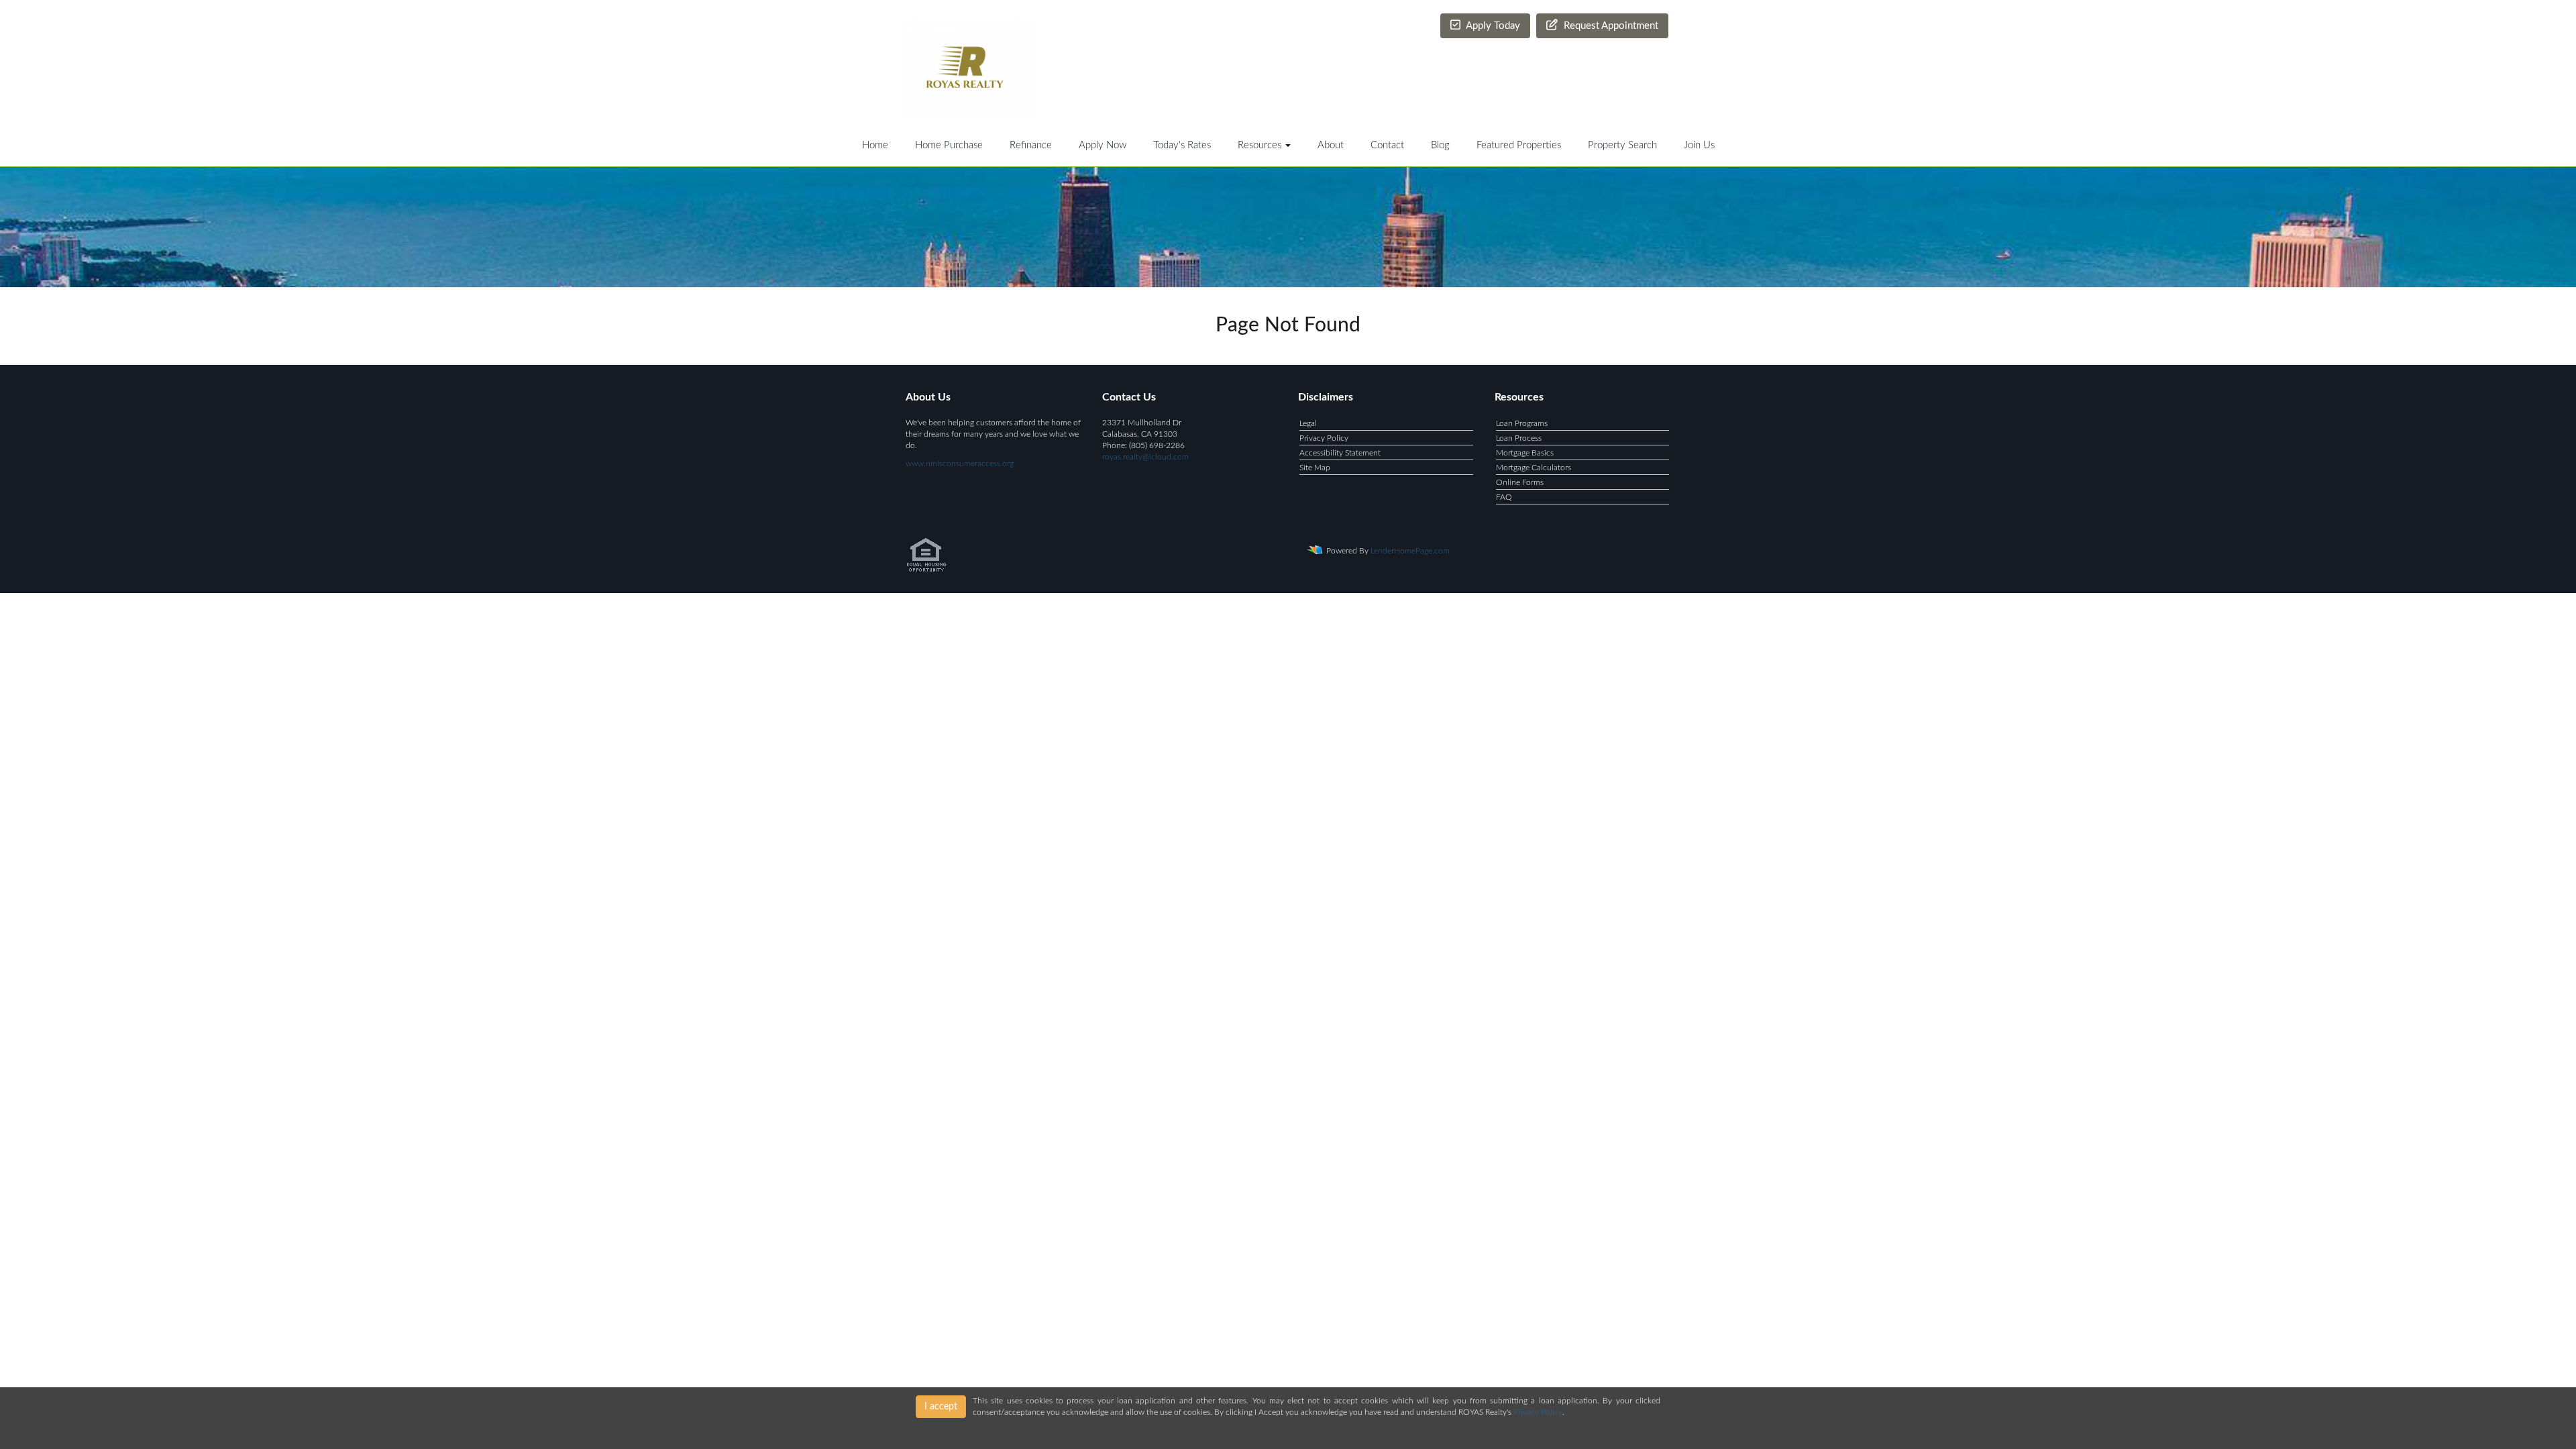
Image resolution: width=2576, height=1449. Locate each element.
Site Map (1315, 468)
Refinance (1031, 145)
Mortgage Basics (1525, 453)
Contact (1387, 145)
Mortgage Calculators (1534, 468)
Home (875, 145)
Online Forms (1520, 482)
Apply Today (1492, 26)
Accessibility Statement (1340, 453)
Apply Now (1103, 145)
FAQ (1504, 497)
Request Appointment (1610, 26)
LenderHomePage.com (1410, 551)
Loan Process (1519, 438)
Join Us (1699, 145)
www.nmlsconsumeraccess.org (960, 464)
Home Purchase (949, 145)
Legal (1308, 423)
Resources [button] (1261, 145)
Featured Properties (1519, 145)
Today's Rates (1182, 145)
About (1331, 145)
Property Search (1622, 145)
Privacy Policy (1324, 438)
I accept (941, 1407)
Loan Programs (1522, 423)
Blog (1440, 145)
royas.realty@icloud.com (1145, 457)
